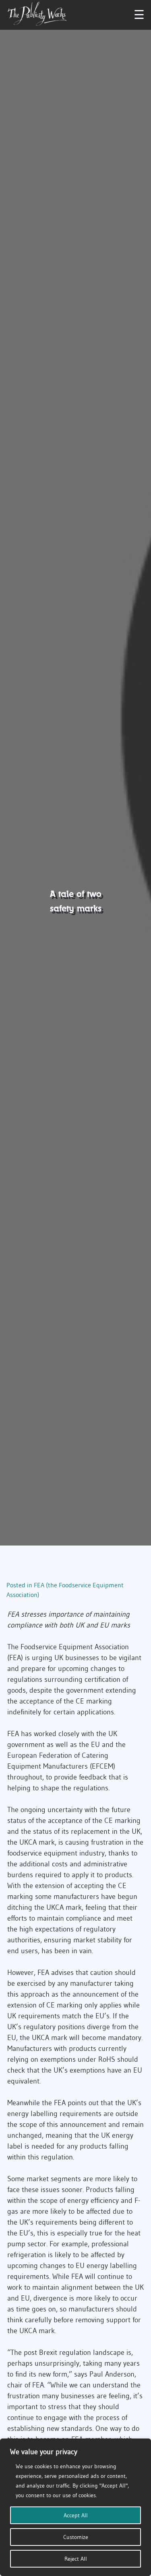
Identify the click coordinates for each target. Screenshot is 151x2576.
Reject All (76, 2559)
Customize (76, 2537)
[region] (75, 2507)
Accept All (76, 2515)
